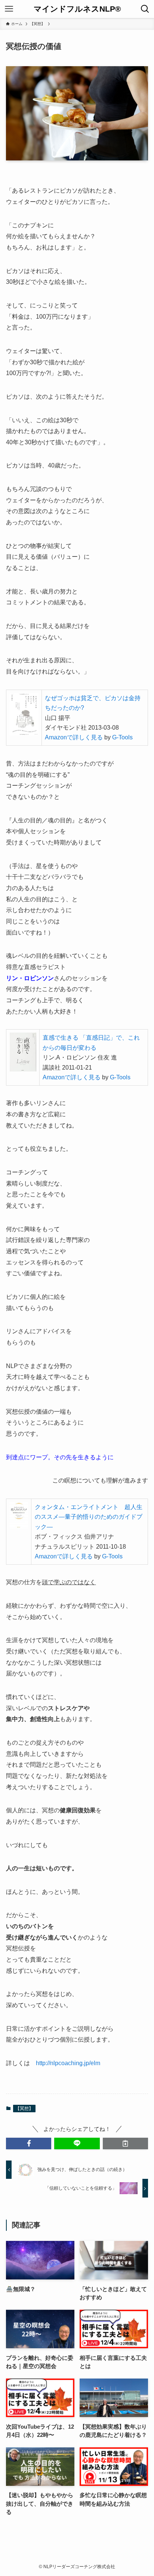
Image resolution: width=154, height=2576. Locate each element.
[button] (29, 2143)
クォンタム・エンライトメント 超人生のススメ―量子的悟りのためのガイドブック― (89, 1517)
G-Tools (122, 737)
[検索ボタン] (145, 9)
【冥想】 (24, 2109)
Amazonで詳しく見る (74, 737)
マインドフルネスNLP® (77, 9)
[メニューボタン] (9, 9)
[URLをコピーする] (125, 2143)
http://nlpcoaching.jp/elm (68, 2063)
